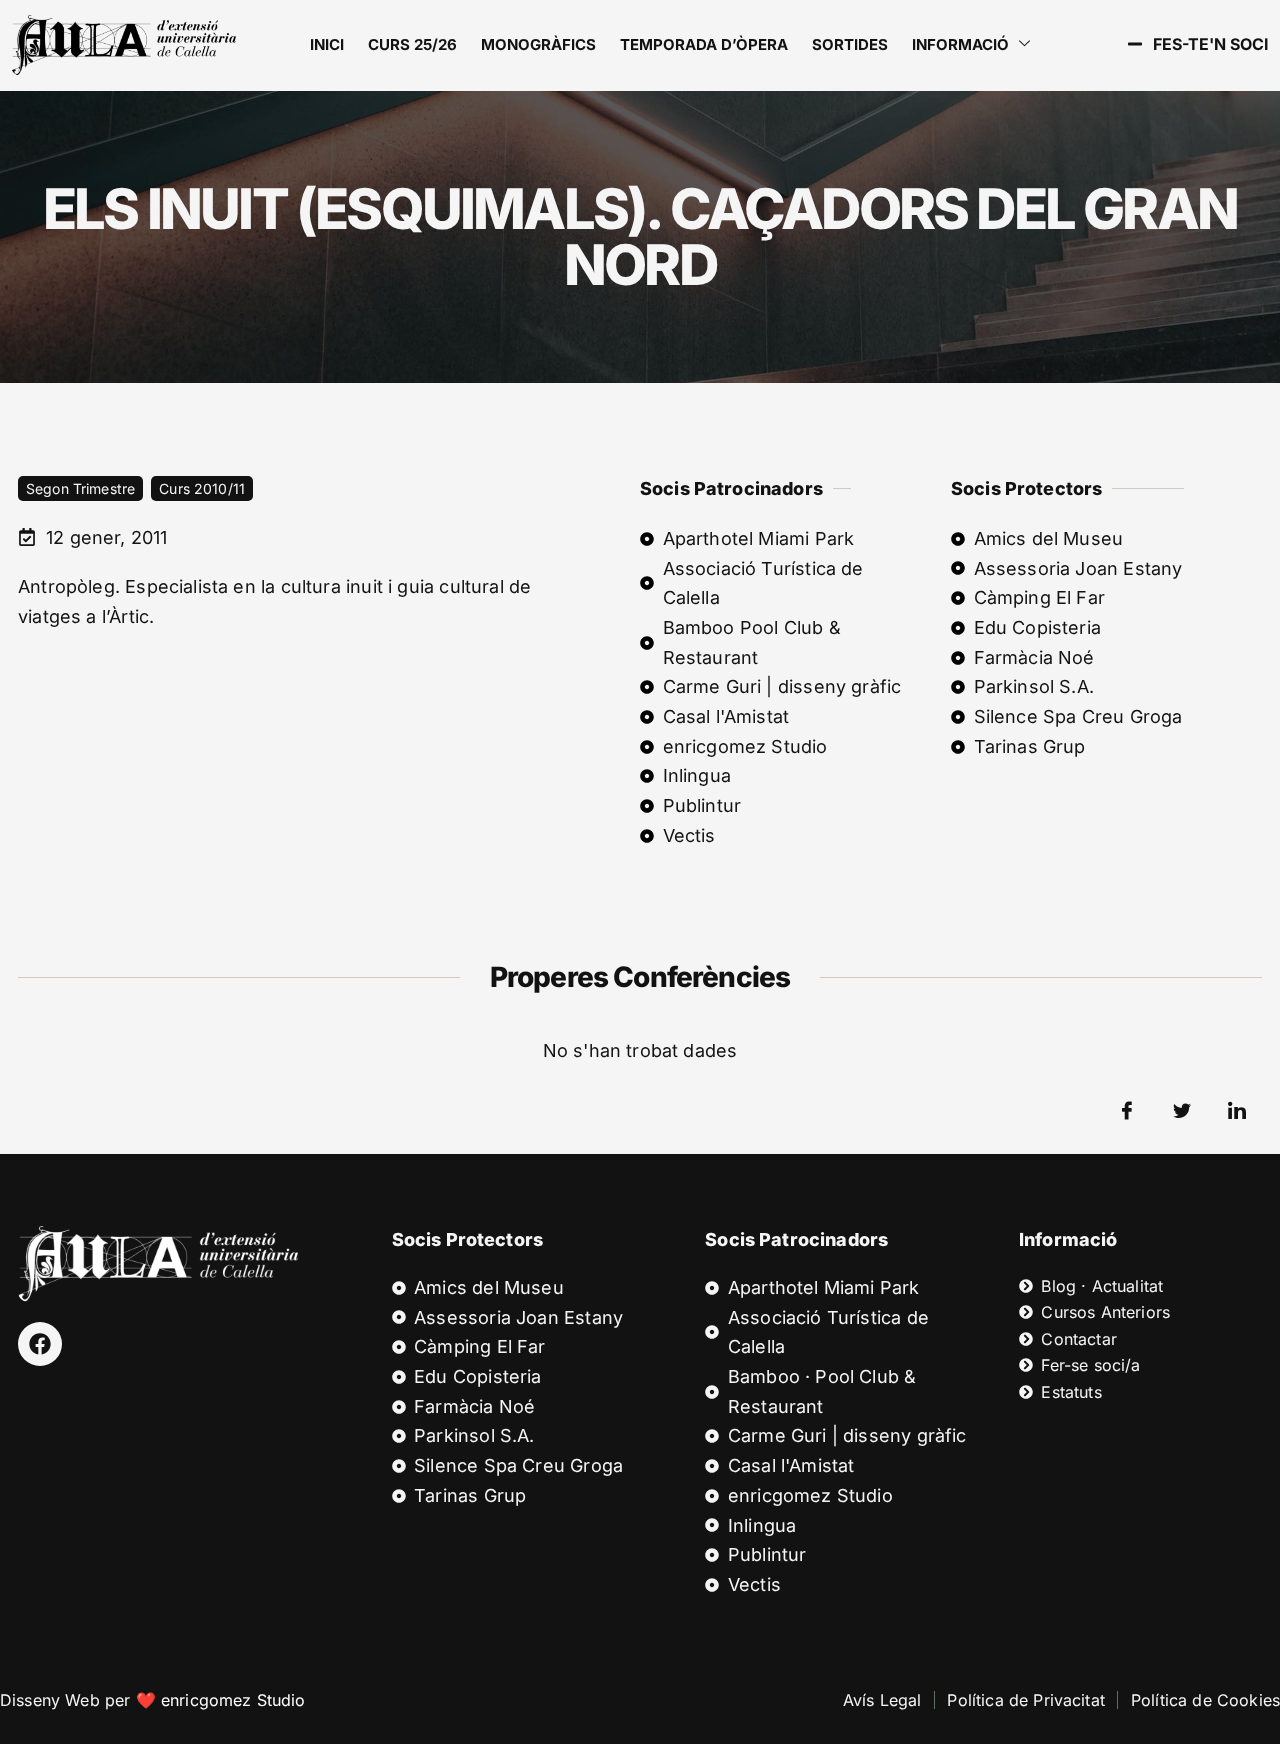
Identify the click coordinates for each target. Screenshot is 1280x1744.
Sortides (850, 44)
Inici (327, 44)
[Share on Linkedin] (1237, 1111)
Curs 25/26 (412, 44)
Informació (960, 44)
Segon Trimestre (80, 488)
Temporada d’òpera (704, 44)
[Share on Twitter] (1182, 1111)
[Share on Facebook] (1127, 1111)
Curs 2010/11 (202, 488)
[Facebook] (40, 1344)
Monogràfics (538, 44)
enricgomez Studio (233, 1700)
